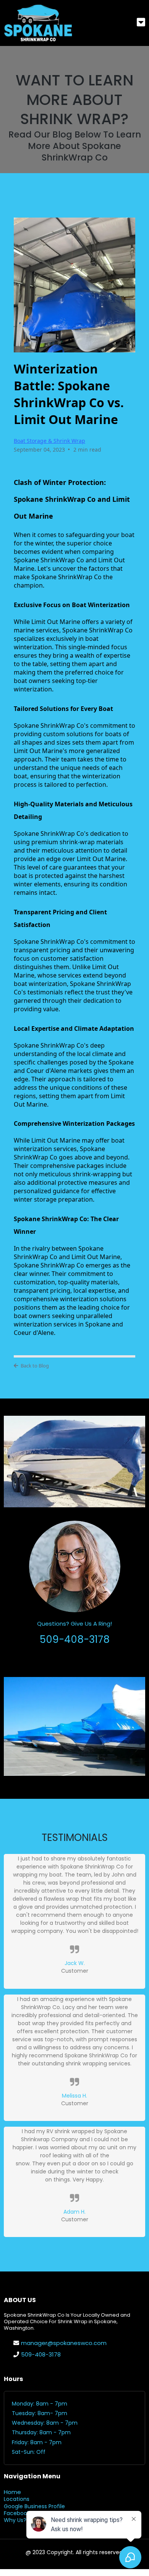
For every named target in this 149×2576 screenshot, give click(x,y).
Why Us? (15, 2520)
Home (12, 2492)
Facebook (17, 2513)
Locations (17, 2499)
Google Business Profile (34, 2506)
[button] (141, 23)
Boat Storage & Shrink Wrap (49, 441)
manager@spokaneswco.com (64, 2343)
